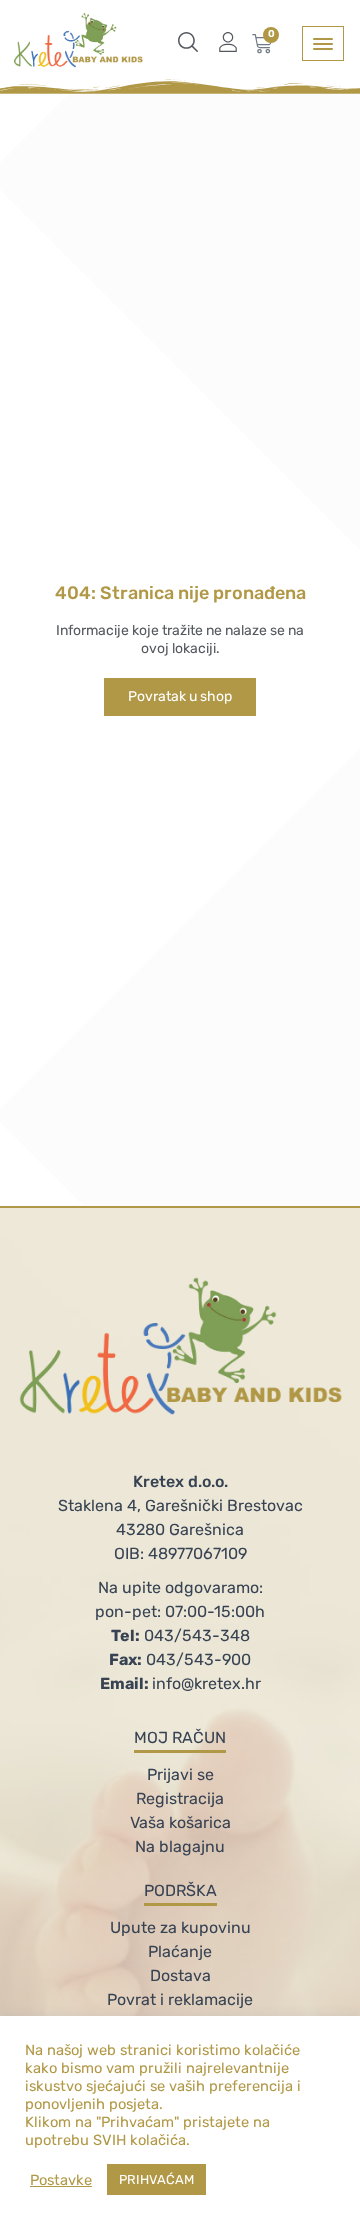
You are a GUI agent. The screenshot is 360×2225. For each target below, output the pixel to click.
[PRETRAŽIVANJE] (193, 42)
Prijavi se (180, 1774)
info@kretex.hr (180, 1683)
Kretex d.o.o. (180, 1481)
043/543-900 (180, 1659)
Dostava (180, 1975)
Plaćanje (180, 1951)
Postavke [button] (61, 2180)
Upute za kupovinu (180, 1927)
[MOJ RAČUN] (233, 42)
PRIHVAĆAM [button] (156, 2179)
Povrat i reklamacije (180, 1999)
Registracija (180, 1798)
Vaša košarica (180, 1822)
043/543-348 (180, 1635)
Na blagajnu (180, 1846)
